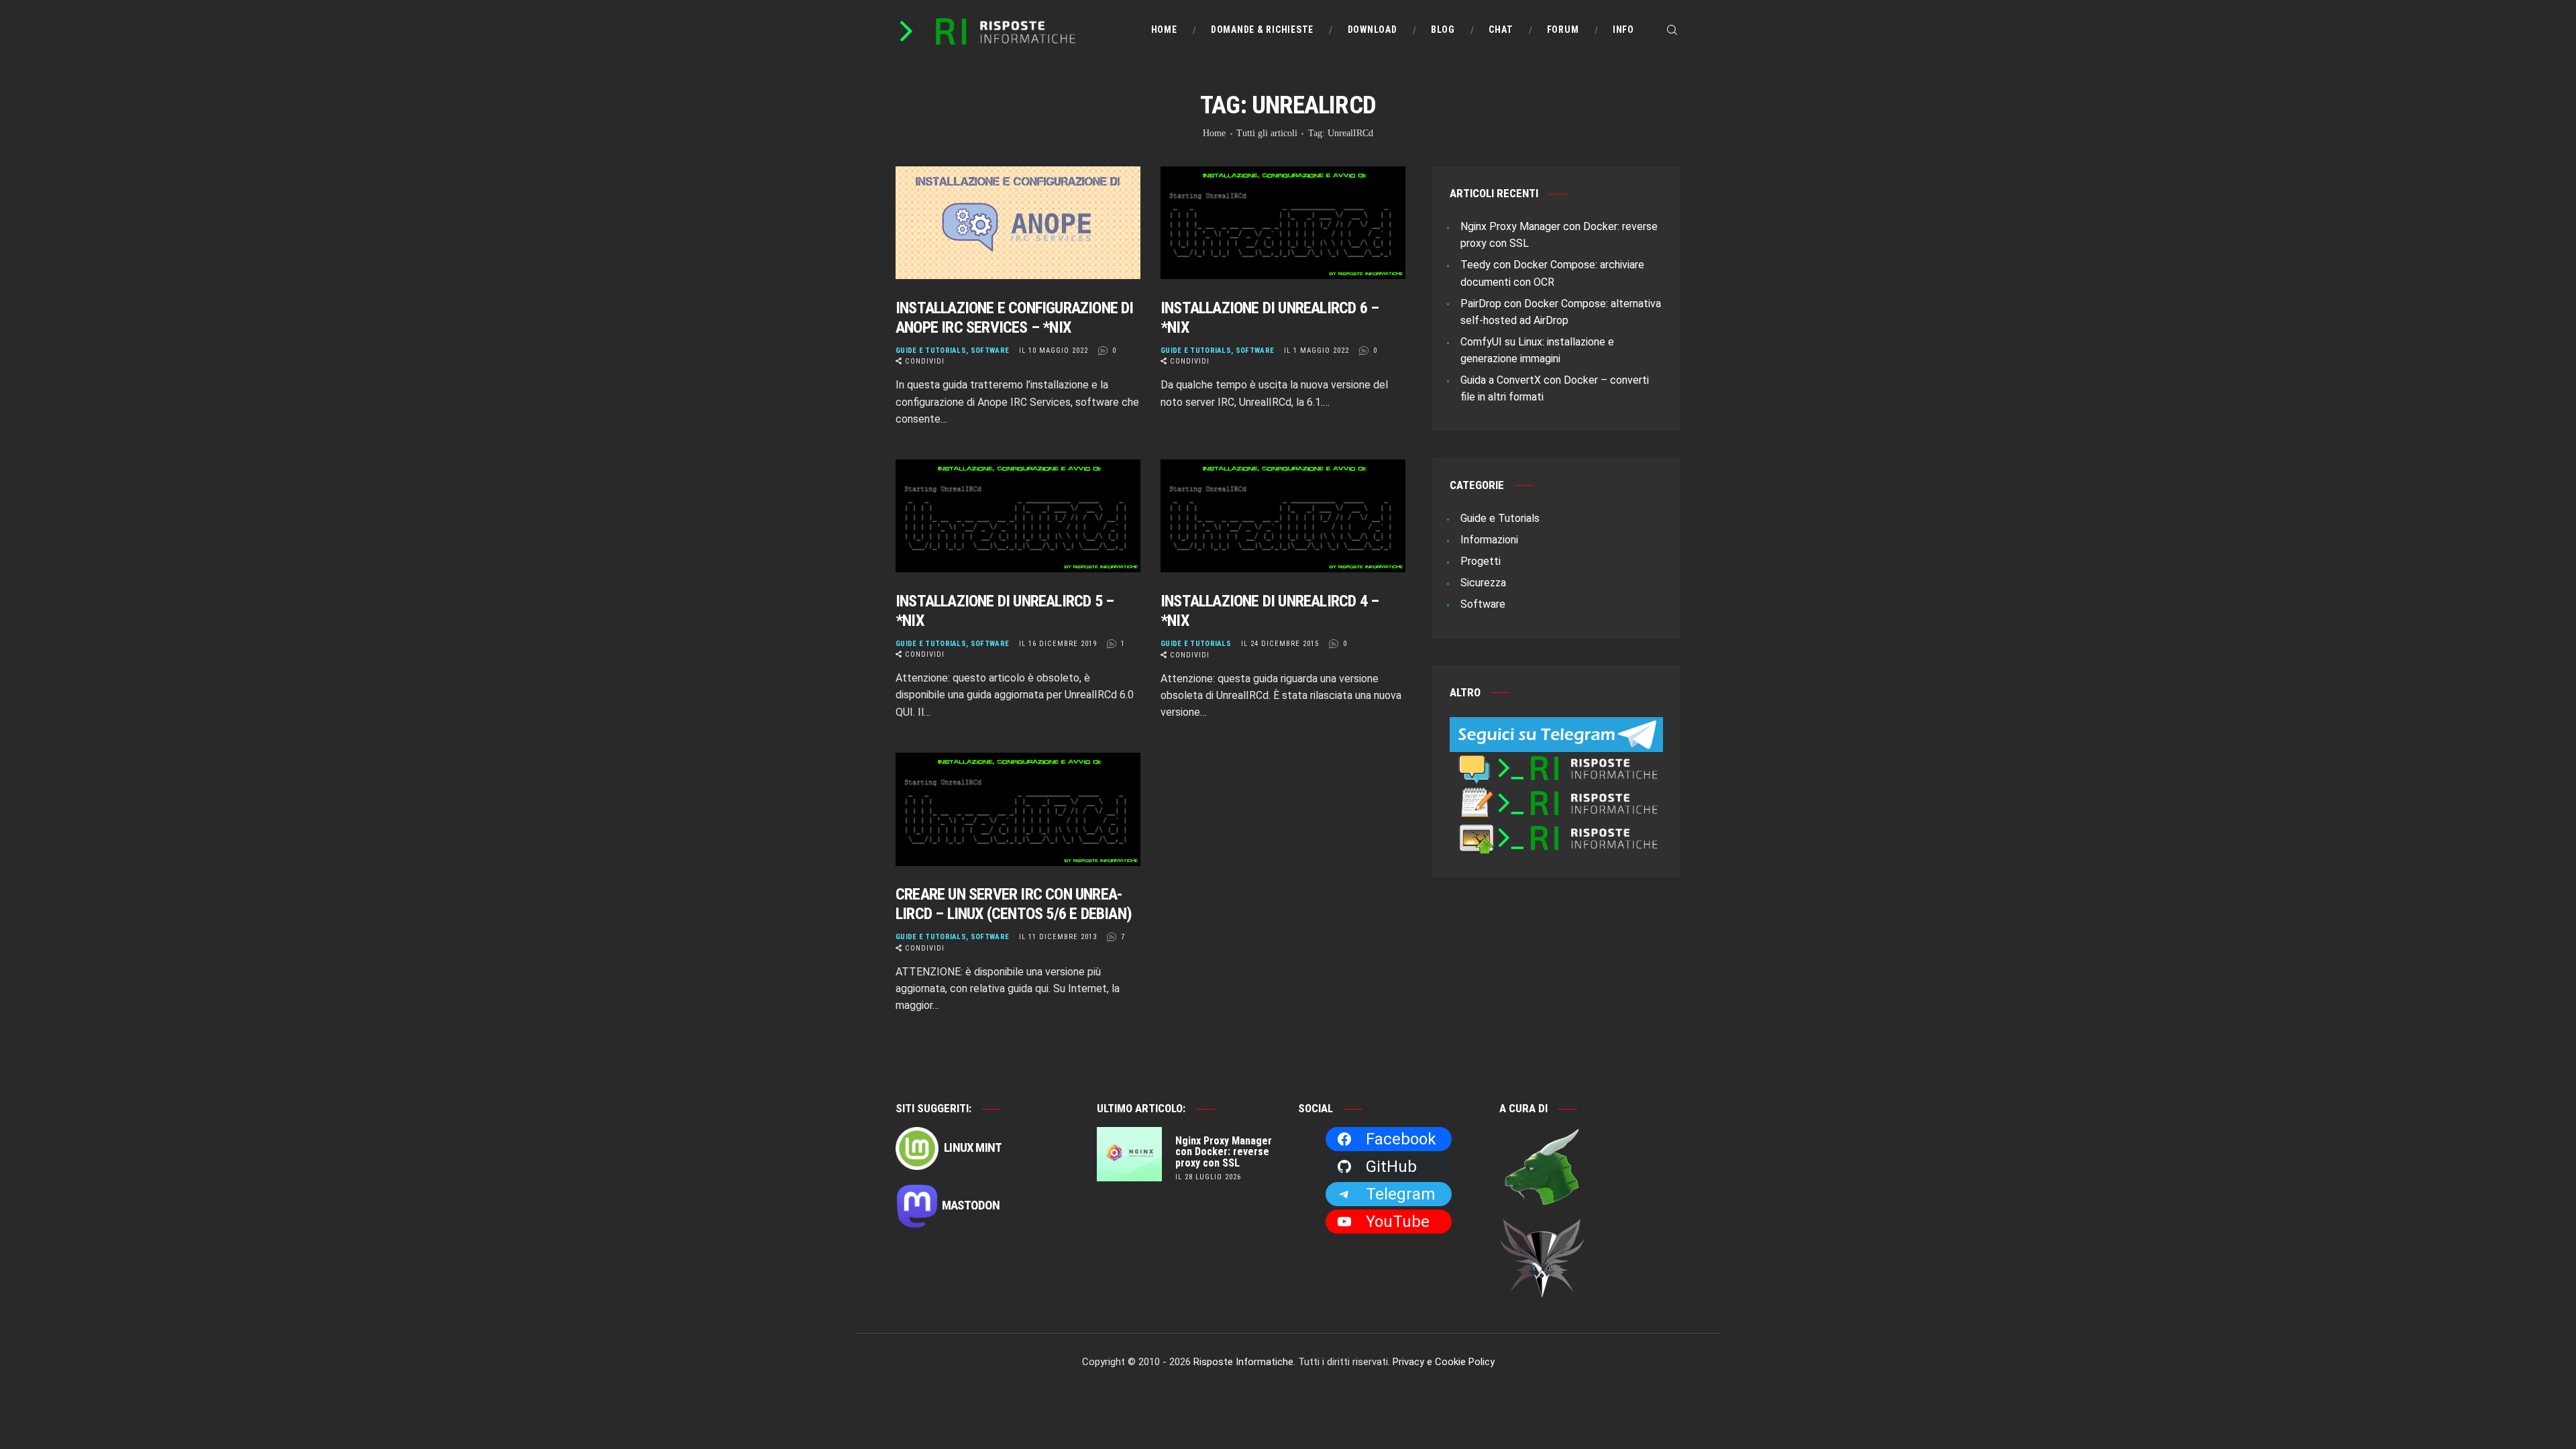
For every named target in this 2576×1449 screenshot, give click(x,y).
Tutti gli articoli (1267, 133)
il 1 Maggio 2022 (1317, 351)
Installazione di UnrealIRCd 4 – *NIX (1270, 611)
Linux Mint (972, 1147)
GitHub (1391, 1167)
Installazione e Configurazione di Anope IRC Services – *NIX (1015, 318)
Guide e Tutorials (931, 351)
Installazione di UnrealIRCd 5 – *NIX (1005, 611)
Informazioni (1489, 540)
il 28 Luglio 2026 (1208, 1177)
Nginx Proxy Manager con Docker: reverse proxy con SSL (1224, 1152)
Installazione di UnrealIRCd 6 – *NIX (1270, 318)
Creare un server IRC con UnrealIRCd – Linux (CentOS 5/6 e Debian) (1014, 904)
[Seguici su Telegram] (1556, 726)
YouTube (1398, 1222)
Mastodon (971, 1205)
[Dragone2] (1542, 1136)
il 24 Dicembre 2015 (1280, 644)
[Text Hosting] (1556, 795)
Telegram (1400, 1194)
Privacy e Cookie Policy (1444, 1362)
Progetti (1481, 561)
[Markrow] (1542, 1227)
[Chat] (1556, 760)
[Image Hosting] (1556, 830)
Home (1214, 133)
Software (990, 351)
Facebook (1401, 1139)
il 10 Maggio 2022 (1054, 351)
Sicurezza (1483, 583)
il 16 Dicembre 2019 (1058, 644)
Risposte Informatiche (1243, 1362)
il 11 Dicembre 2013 (1058, 937)
